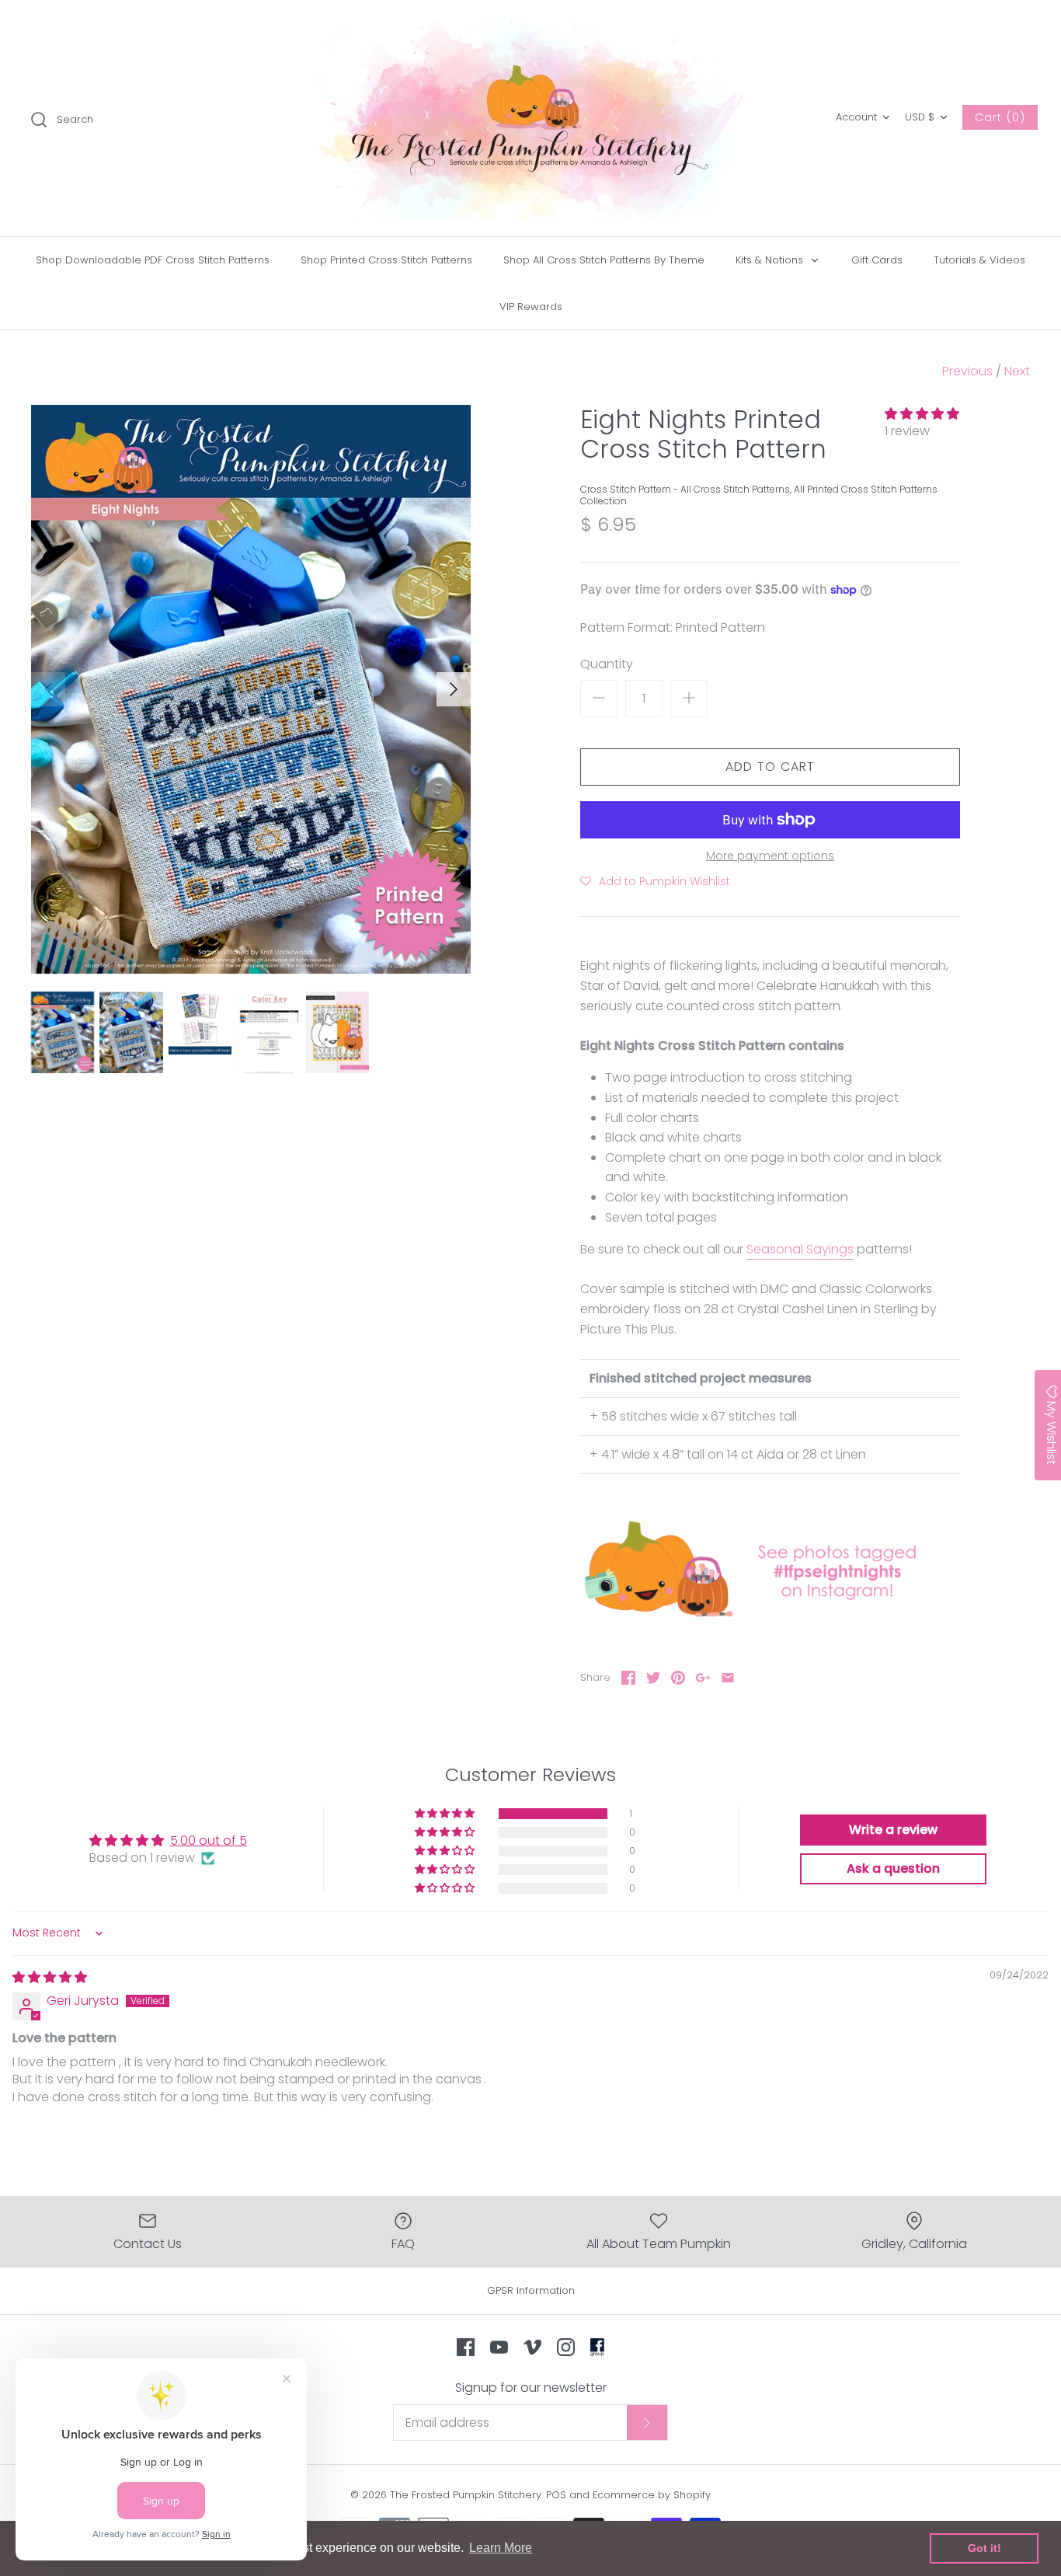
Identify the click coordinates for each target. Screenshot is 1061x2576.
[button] (922, 414)
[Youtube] (499, 2347)
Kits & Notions (771, 260)
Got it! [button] (984, 2548)
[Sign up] (647, 2422)
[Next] (454, 689)
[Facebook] (466, 2347)
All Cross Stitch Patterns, (737, 489)
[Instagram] (566, 2347)
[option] (251, 690)
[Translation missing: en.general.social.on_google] (703, 1678)
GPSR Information (531, 2290)
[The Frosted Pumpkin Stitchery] (530, 118)
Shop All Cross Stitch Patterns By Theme (604, 260)
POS (556, 2495)
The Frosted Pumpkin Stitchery (466, 2495)
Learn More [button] (501, 2548)
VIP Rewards (531, 307)
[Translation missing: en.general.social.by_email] (728, 1678)
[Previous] (48, 689)
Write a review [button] (893, 1830)
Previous (967, 371)
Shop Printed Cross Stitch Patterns (386, 260)
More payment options (770, 856)
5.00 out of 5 (209, 1840)
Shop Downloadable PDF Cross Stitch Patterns (153, 260)
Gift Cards (877, 260)
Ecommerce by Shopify (652, 2495)
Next (1017, 371)
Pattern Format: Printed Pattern (673, 628)
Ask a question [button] (893, 1868)
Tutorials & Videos (979, 260)
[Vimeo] (532, 2347)
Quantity (607, 664)
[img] (50, 1977)
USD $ (920, 117)
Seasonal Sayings (800, 1249)
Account (856, 117)
